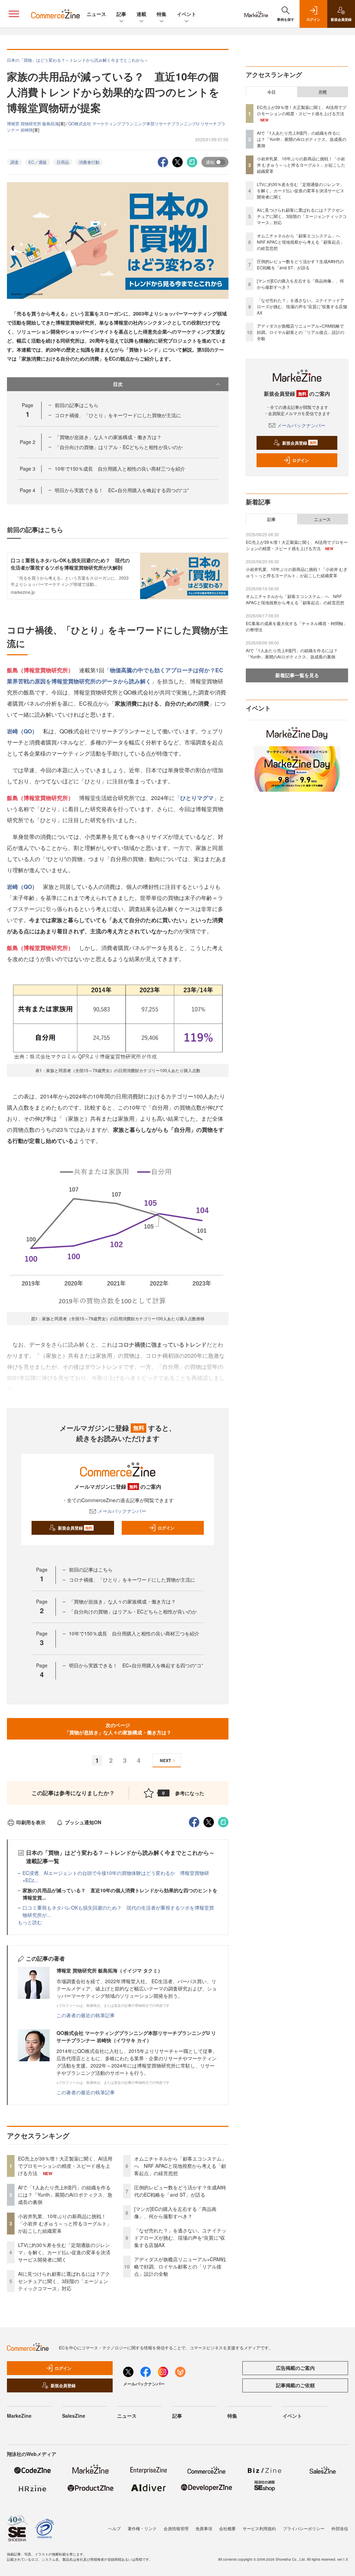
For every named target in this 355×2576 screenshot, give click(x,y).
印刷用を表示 (31, 1822)
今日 (271, 92)
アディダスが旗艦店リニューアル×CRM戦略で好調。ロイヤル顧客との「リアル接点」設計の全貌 (180, 2266)
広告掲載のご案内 (295, 2368)
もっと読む (30, 1922)
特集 (162, 14)
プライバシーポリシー (304, 2528)
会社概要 (227, 2528)
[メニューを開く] (14, 14)
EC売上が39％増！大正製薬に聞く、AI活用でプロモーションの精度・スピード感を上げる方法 (65, 2166)
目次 (118, 384)
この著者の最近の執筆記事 (86, 2015)
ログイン (166, 1528)
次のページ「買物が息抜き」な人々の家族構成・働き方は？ (118, 1729)
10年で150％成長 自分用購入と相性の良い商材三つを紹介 (120, 469)
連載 (141, 14)
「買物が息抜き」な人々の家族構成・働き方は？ (108, 437)
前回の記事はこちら (77, 405)
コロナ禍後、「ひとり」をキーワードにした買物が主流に (118, 415)
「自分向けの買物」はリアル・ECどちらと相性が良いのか (119, 447)
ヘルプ (114, 2528)
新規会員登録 (75, 1528)
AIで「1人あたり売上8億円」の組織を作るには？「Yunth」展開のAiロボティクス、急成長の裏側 (65, 2195)
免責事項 (204, 2528)
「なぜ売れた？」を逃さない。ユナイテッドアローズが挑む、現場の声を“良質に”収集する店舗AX (180, 2238)
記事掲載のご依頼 (295, 2385)
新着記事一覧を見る (297, 675)
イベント (187, 14)
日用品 (63, 162)
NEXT (165, 1760)
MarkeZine (19, 2416)
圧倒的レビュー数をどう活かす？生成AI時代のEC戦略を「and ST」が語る (180, 2191)
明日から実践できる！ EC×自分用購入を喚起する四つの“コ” (122, 490)
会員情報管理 (176, 2528)
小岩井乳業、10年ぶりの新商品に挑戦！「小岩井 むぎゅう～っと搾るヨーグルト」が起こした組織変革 (65, 2223)
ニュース (96, 14)
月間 (322, 92)
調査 (15, 162)
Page (28, 442)
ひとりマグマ (197, 798)
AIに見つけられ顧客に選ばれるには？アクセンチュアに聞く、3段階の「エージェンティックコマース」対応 (64, 2281)
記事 (121, 14)
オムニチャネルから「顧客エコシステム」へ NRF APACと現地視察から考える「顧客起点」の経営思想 (180, 2166)
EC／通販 (38, 162)
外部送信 (340, 2528)
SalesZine (74, 2416)
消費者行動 (89, 162)
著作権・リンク (142, 2528)
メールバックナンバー (122, 1511)
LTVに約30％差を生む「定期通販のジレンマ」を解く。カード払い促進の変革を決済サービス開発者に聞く (64, 2252)
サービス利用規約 (259, 2528)
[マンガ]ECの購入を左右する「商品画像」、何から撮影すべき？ (175, 2212)
